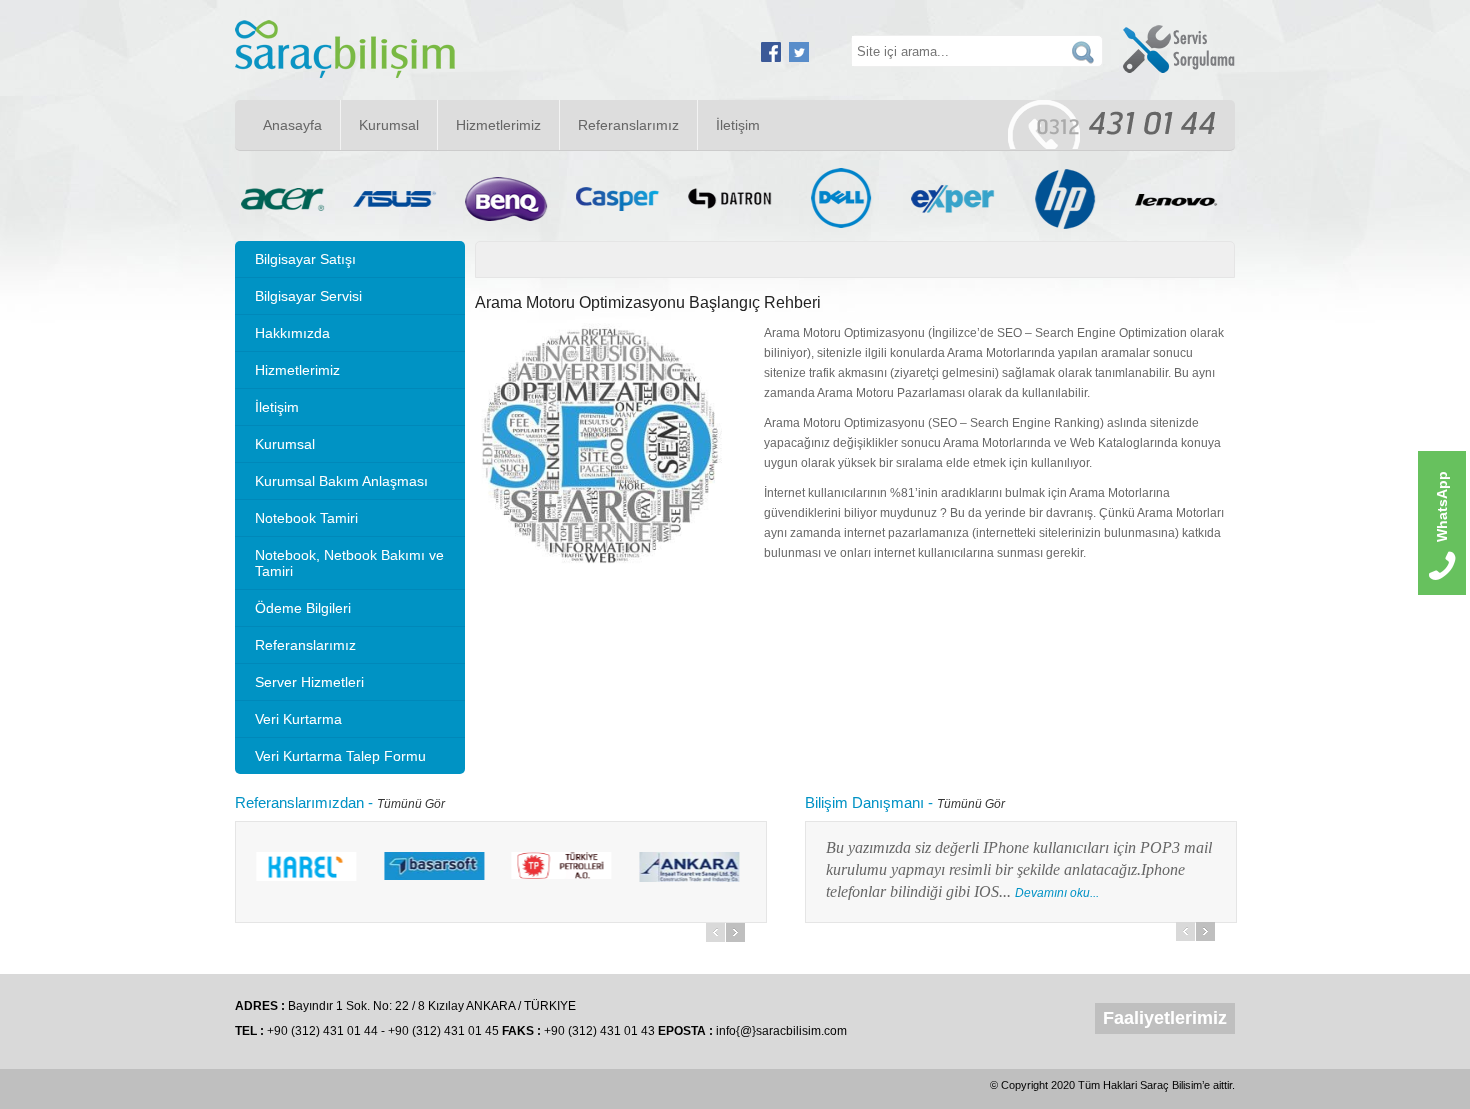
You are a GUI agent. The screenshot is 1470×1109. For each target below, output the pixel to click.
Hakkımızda (292, 333)
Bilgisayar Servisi (308, 296)
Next (735, 932)
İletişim (738, 125)
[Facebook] (771, 58)
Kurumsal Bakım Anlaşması (341, 481)
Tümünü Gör (411, 804)
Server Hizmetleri (309, 682)
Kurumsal (389, 125)
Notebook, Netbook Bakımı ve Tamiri (349, 563)
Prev (715, 932)
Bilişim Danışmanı (864, 802)
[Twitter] (799, 58)
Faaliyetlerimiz (1165, 1018)
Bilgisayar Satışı (305, 259)
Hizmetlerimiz (498, 125)
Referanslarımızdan (299, 802)
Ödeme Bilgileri (303, 608)
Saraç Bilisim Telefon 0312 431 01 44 (1111, 124)
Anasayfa (292, 125)
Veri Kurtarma (298, 719)
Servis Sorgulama (1179, 49)
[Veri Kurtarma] (345, 74)
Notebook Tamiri (306, 518)
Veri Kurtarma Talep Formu (340, 756)
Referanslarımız (628, 125)
